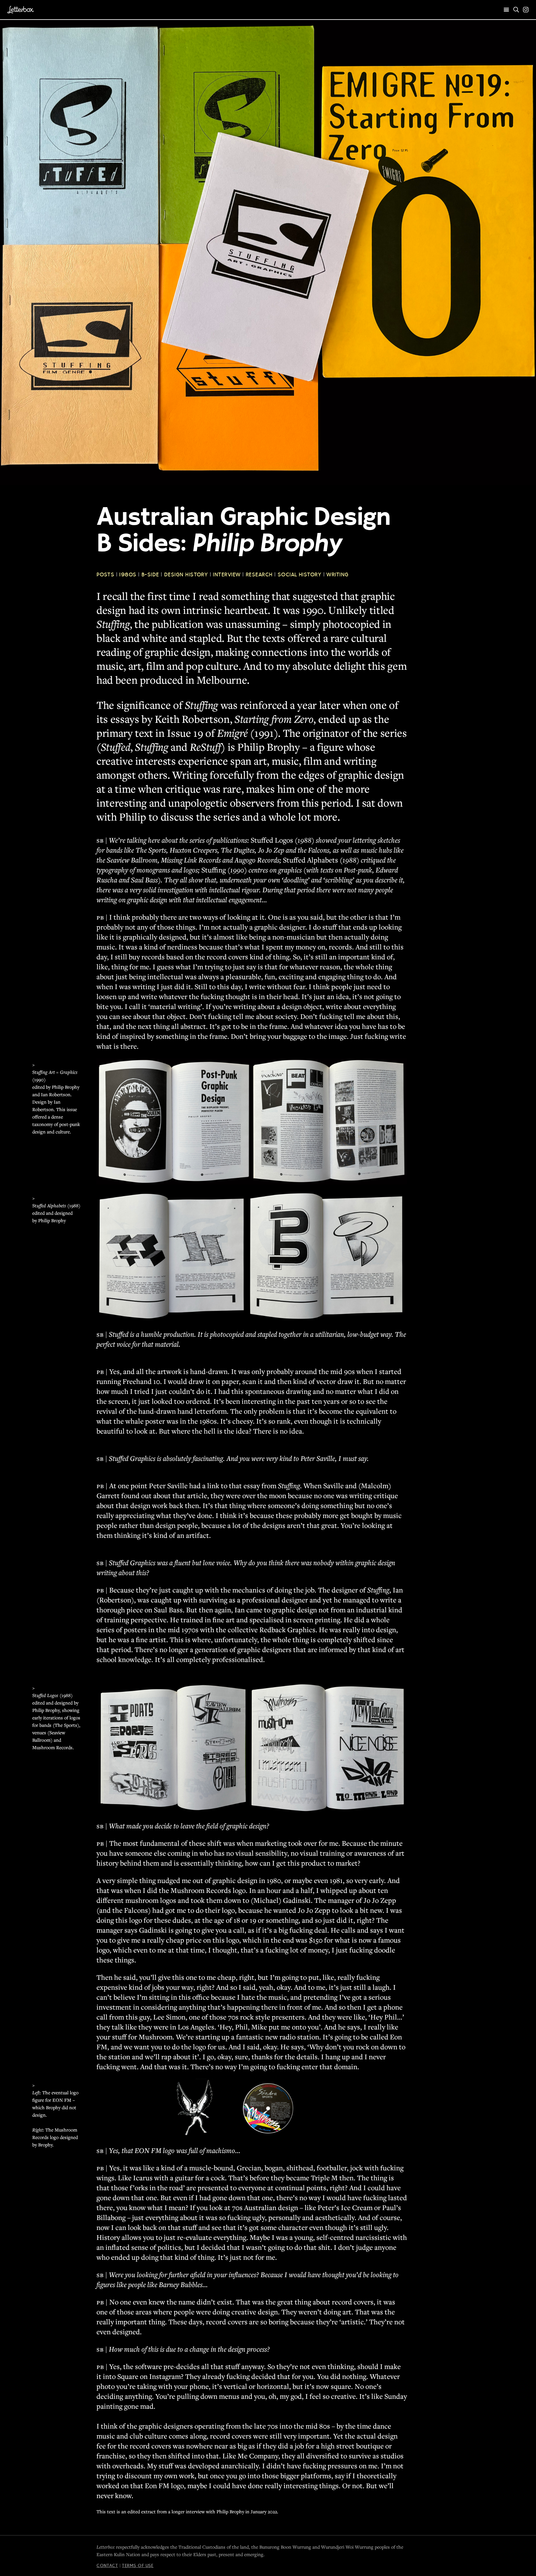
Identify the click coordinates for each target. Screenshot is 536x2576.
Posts (105, 574)
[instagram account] (526, 10)
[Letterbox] (21, 10)
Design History (186, 574)
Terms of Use (138, 2565)
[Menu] (507, 10)
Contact (107, 2565)
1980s (128, 574)
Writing (337, 574)
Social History (300, 574)
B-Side (150, 574)
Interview (227, 574)
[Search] (516, 10)
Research (259, 574)
